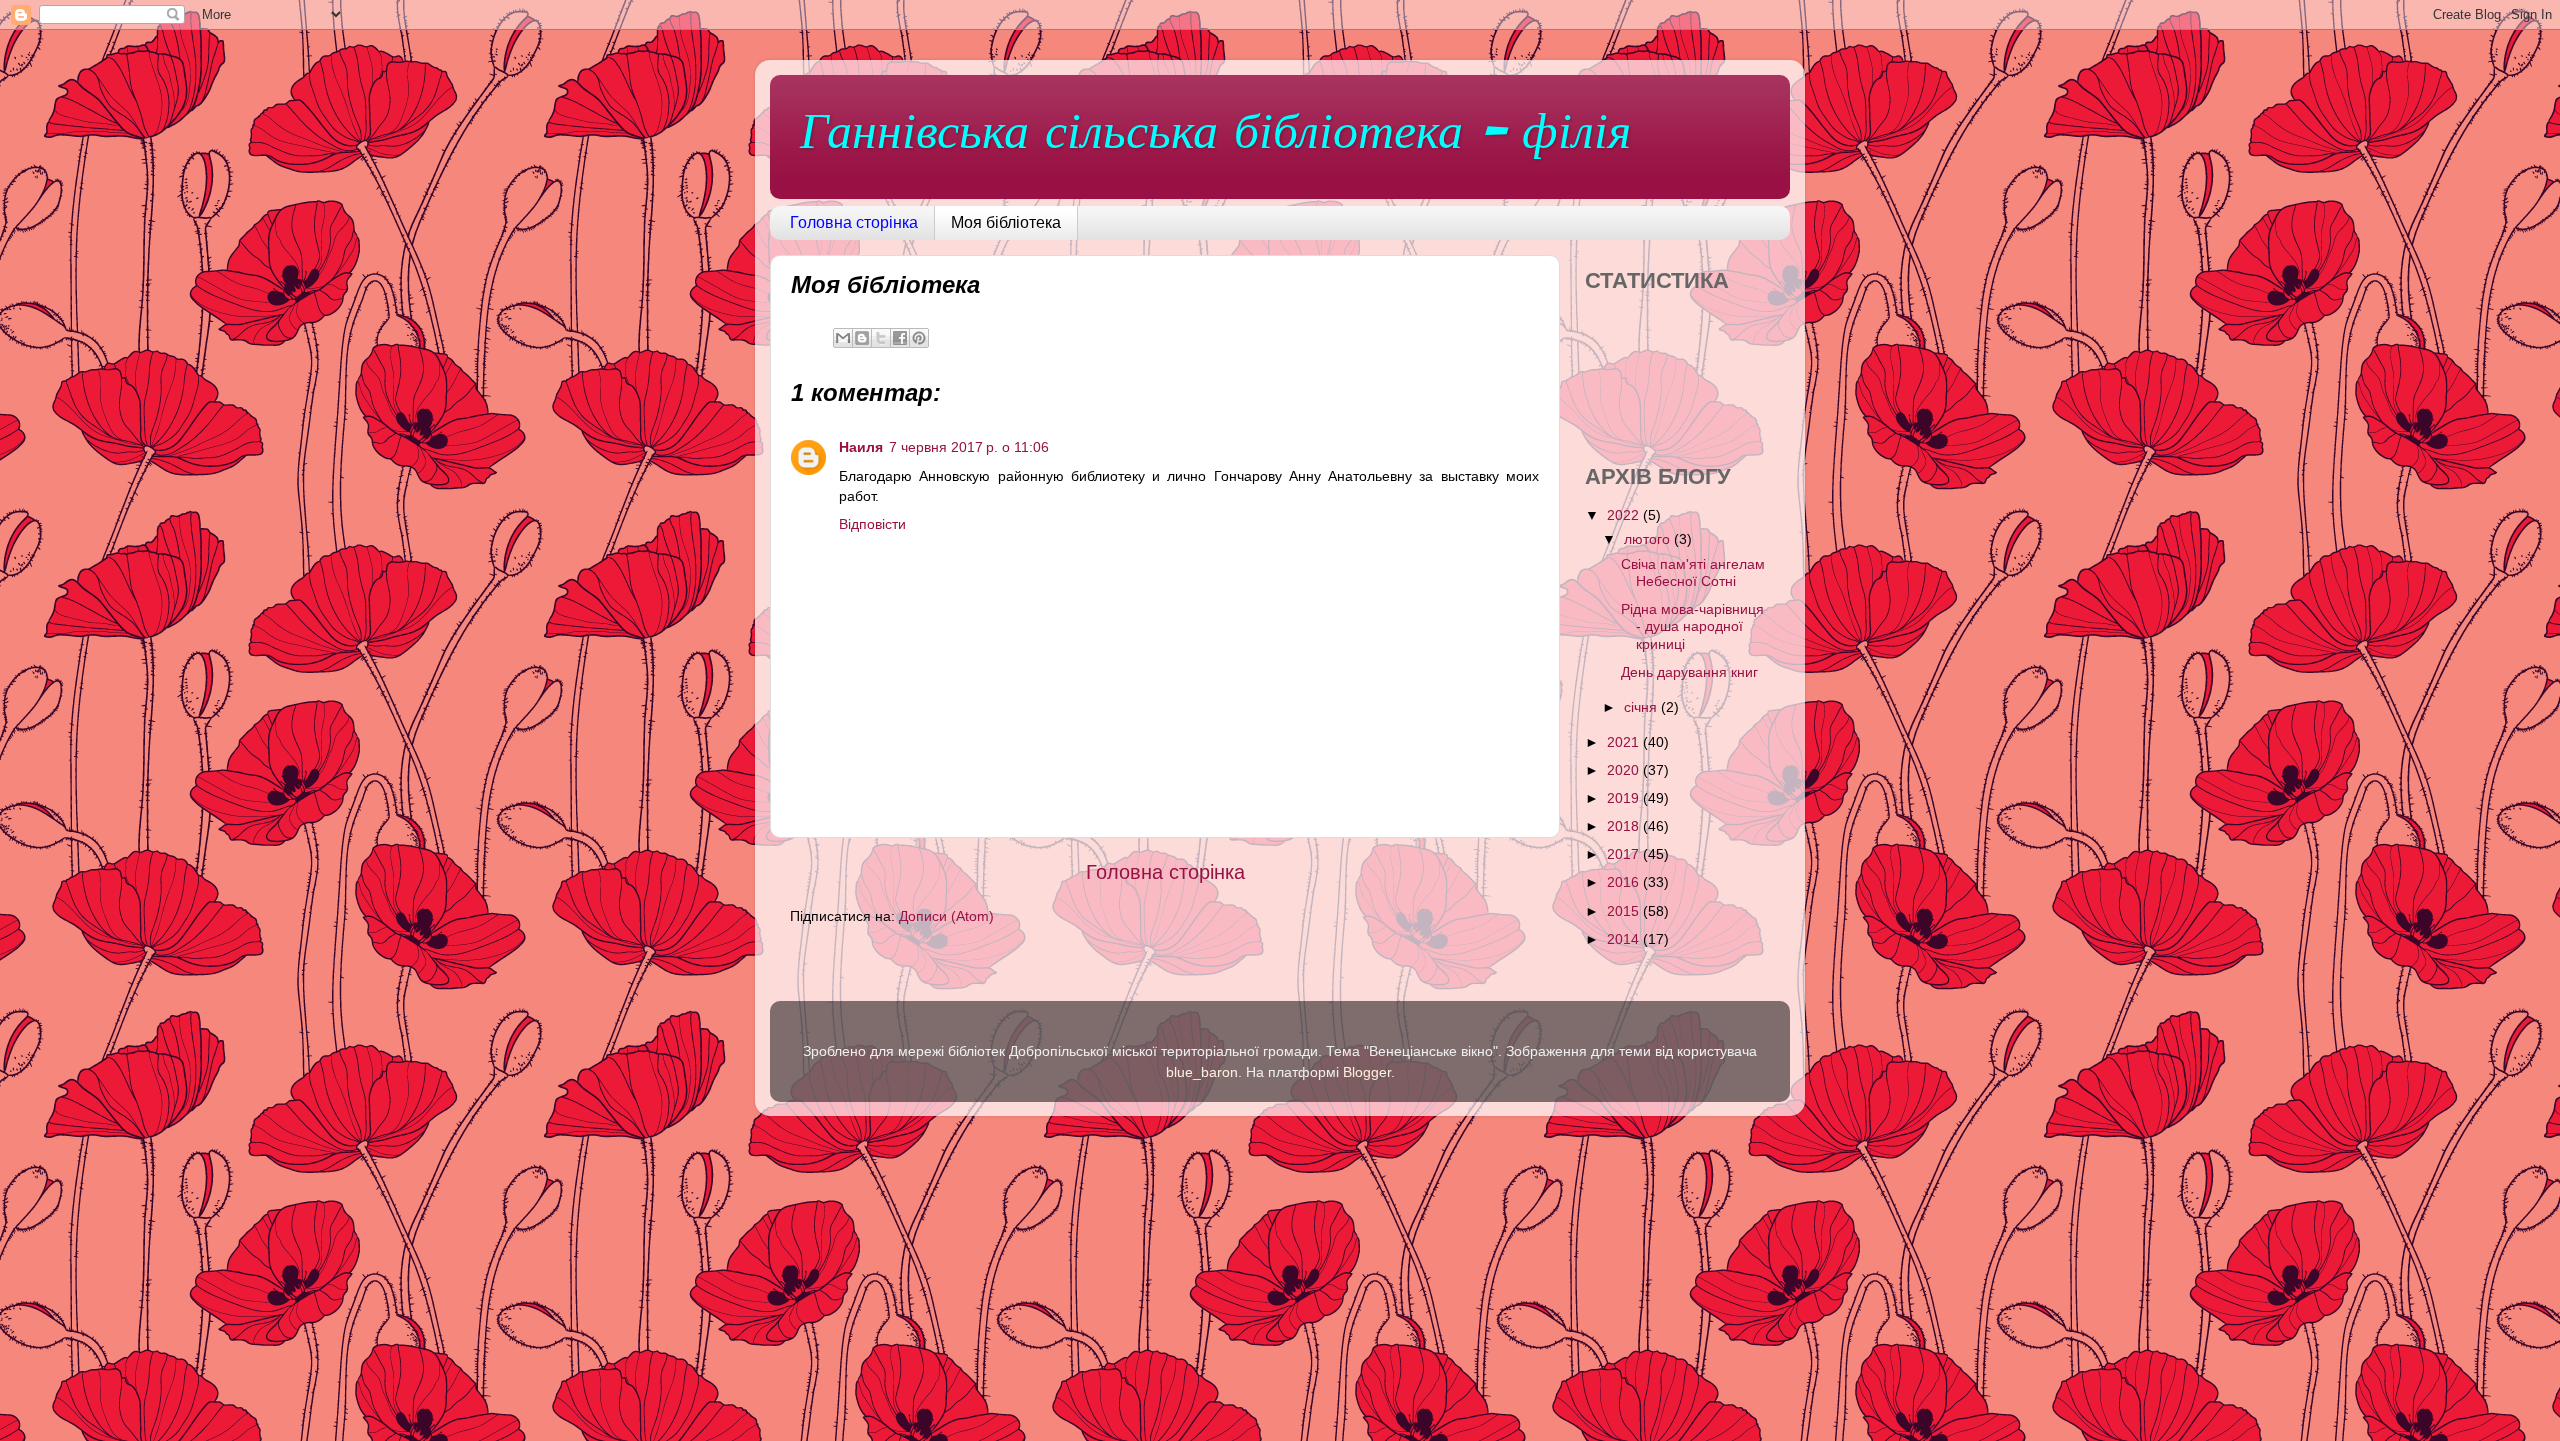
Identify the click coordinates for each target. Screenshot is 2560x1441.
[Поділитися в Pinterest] (919, 338)
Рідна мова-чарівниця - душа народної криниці (1692, 626)
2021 (1625, 742)
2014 (1625, 939)
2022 (1625, 515)
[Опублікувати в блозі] (862, 338)
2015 (1625, 911)
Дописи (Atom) (946, 916)
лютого (1649, 539)
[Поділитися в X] (881, 338)
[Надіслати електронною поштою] (843, 338)
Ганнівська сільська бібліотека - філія (1215, 135)
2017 (1625, 854)
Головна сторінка (854, 222)
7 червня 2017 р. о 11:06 (969, 447)
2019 (1625, 798)
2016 (1625, 882)
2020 (1625, 770)
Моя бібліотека (1006, 222)
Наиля (861, 447)
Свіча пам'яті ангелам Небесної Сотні (1693, 572)
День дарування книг (1689, 672)
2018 (1625, 826)
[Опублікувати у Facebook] (900, 338)
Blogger (1367, 1072)
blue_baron (1202, 1072)
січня (1642, 707)
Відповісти (872, 524)
